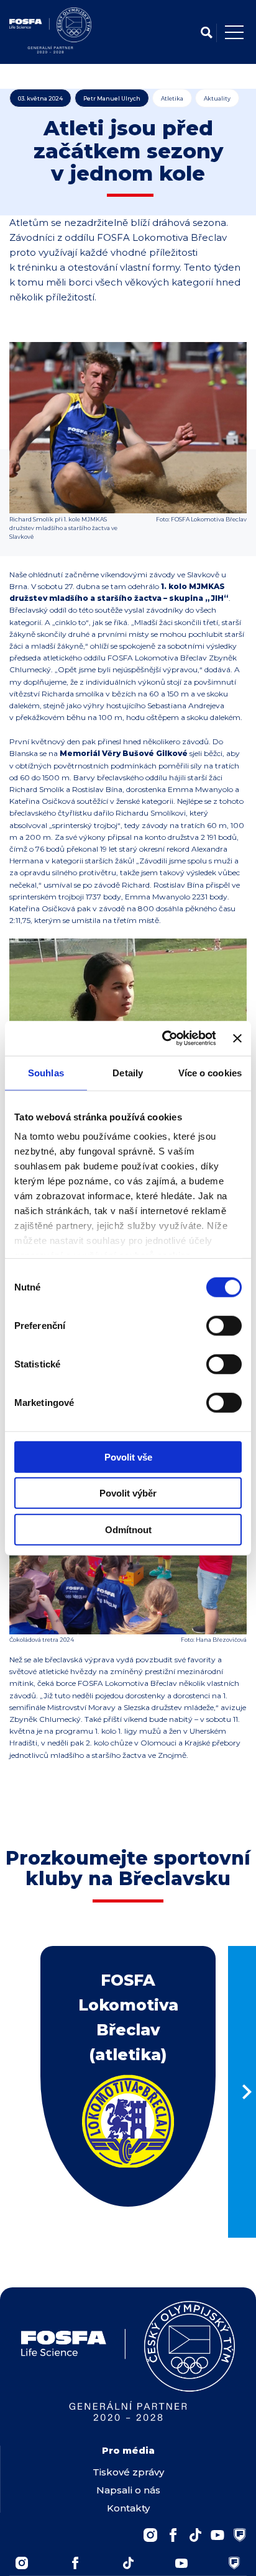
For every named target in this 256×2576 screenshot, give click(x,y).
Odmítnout (128, 1529)
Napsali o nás (128, 2490)
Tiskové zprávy (128, 2472)
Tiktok (128, 2563)
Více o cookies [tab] (210, 1072)
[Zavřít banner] (237, 1038)
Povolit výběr (128, 1493)
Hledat (206, 33)
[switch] (224, 1325)
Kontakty (128, 2508)
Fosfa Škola (234, 2563)
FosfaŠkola (240, 2535)
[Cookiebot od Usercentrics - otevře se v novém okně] (163, 1038)
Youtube (217, 2535)
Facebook (173, 2535)
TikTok (195, 2535)
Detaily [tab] (128, 1072)
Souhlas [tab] (46, 1072)
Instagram (150, 2535)
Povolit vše (128, 1457)
